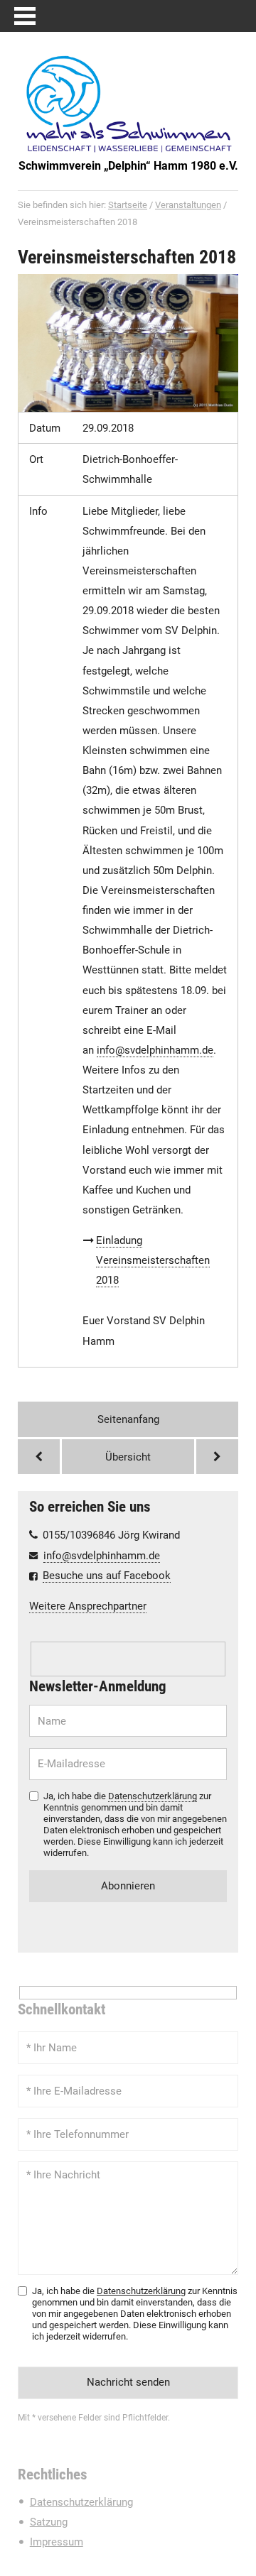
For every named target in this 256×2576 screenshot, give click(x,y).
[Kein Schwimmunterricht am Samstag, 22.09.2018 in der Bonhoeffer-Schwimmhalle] (217, 1457)
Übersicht (128, 1457)
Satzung (49, 2522)
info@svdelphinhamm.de (102, 1556)
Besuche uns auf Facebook (107, 1576)
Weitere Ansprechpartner (88, 1606)
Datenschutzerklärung (153, 1796)
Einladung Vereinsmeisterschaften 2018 (153, 1260)
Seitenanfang (128, 1419)
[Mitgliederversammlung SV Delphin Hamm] (39, 1457)
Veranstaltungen (188, 205)
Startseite (128, 205)
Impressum (57, 2542)
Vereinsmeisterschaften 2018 (127, 257)
